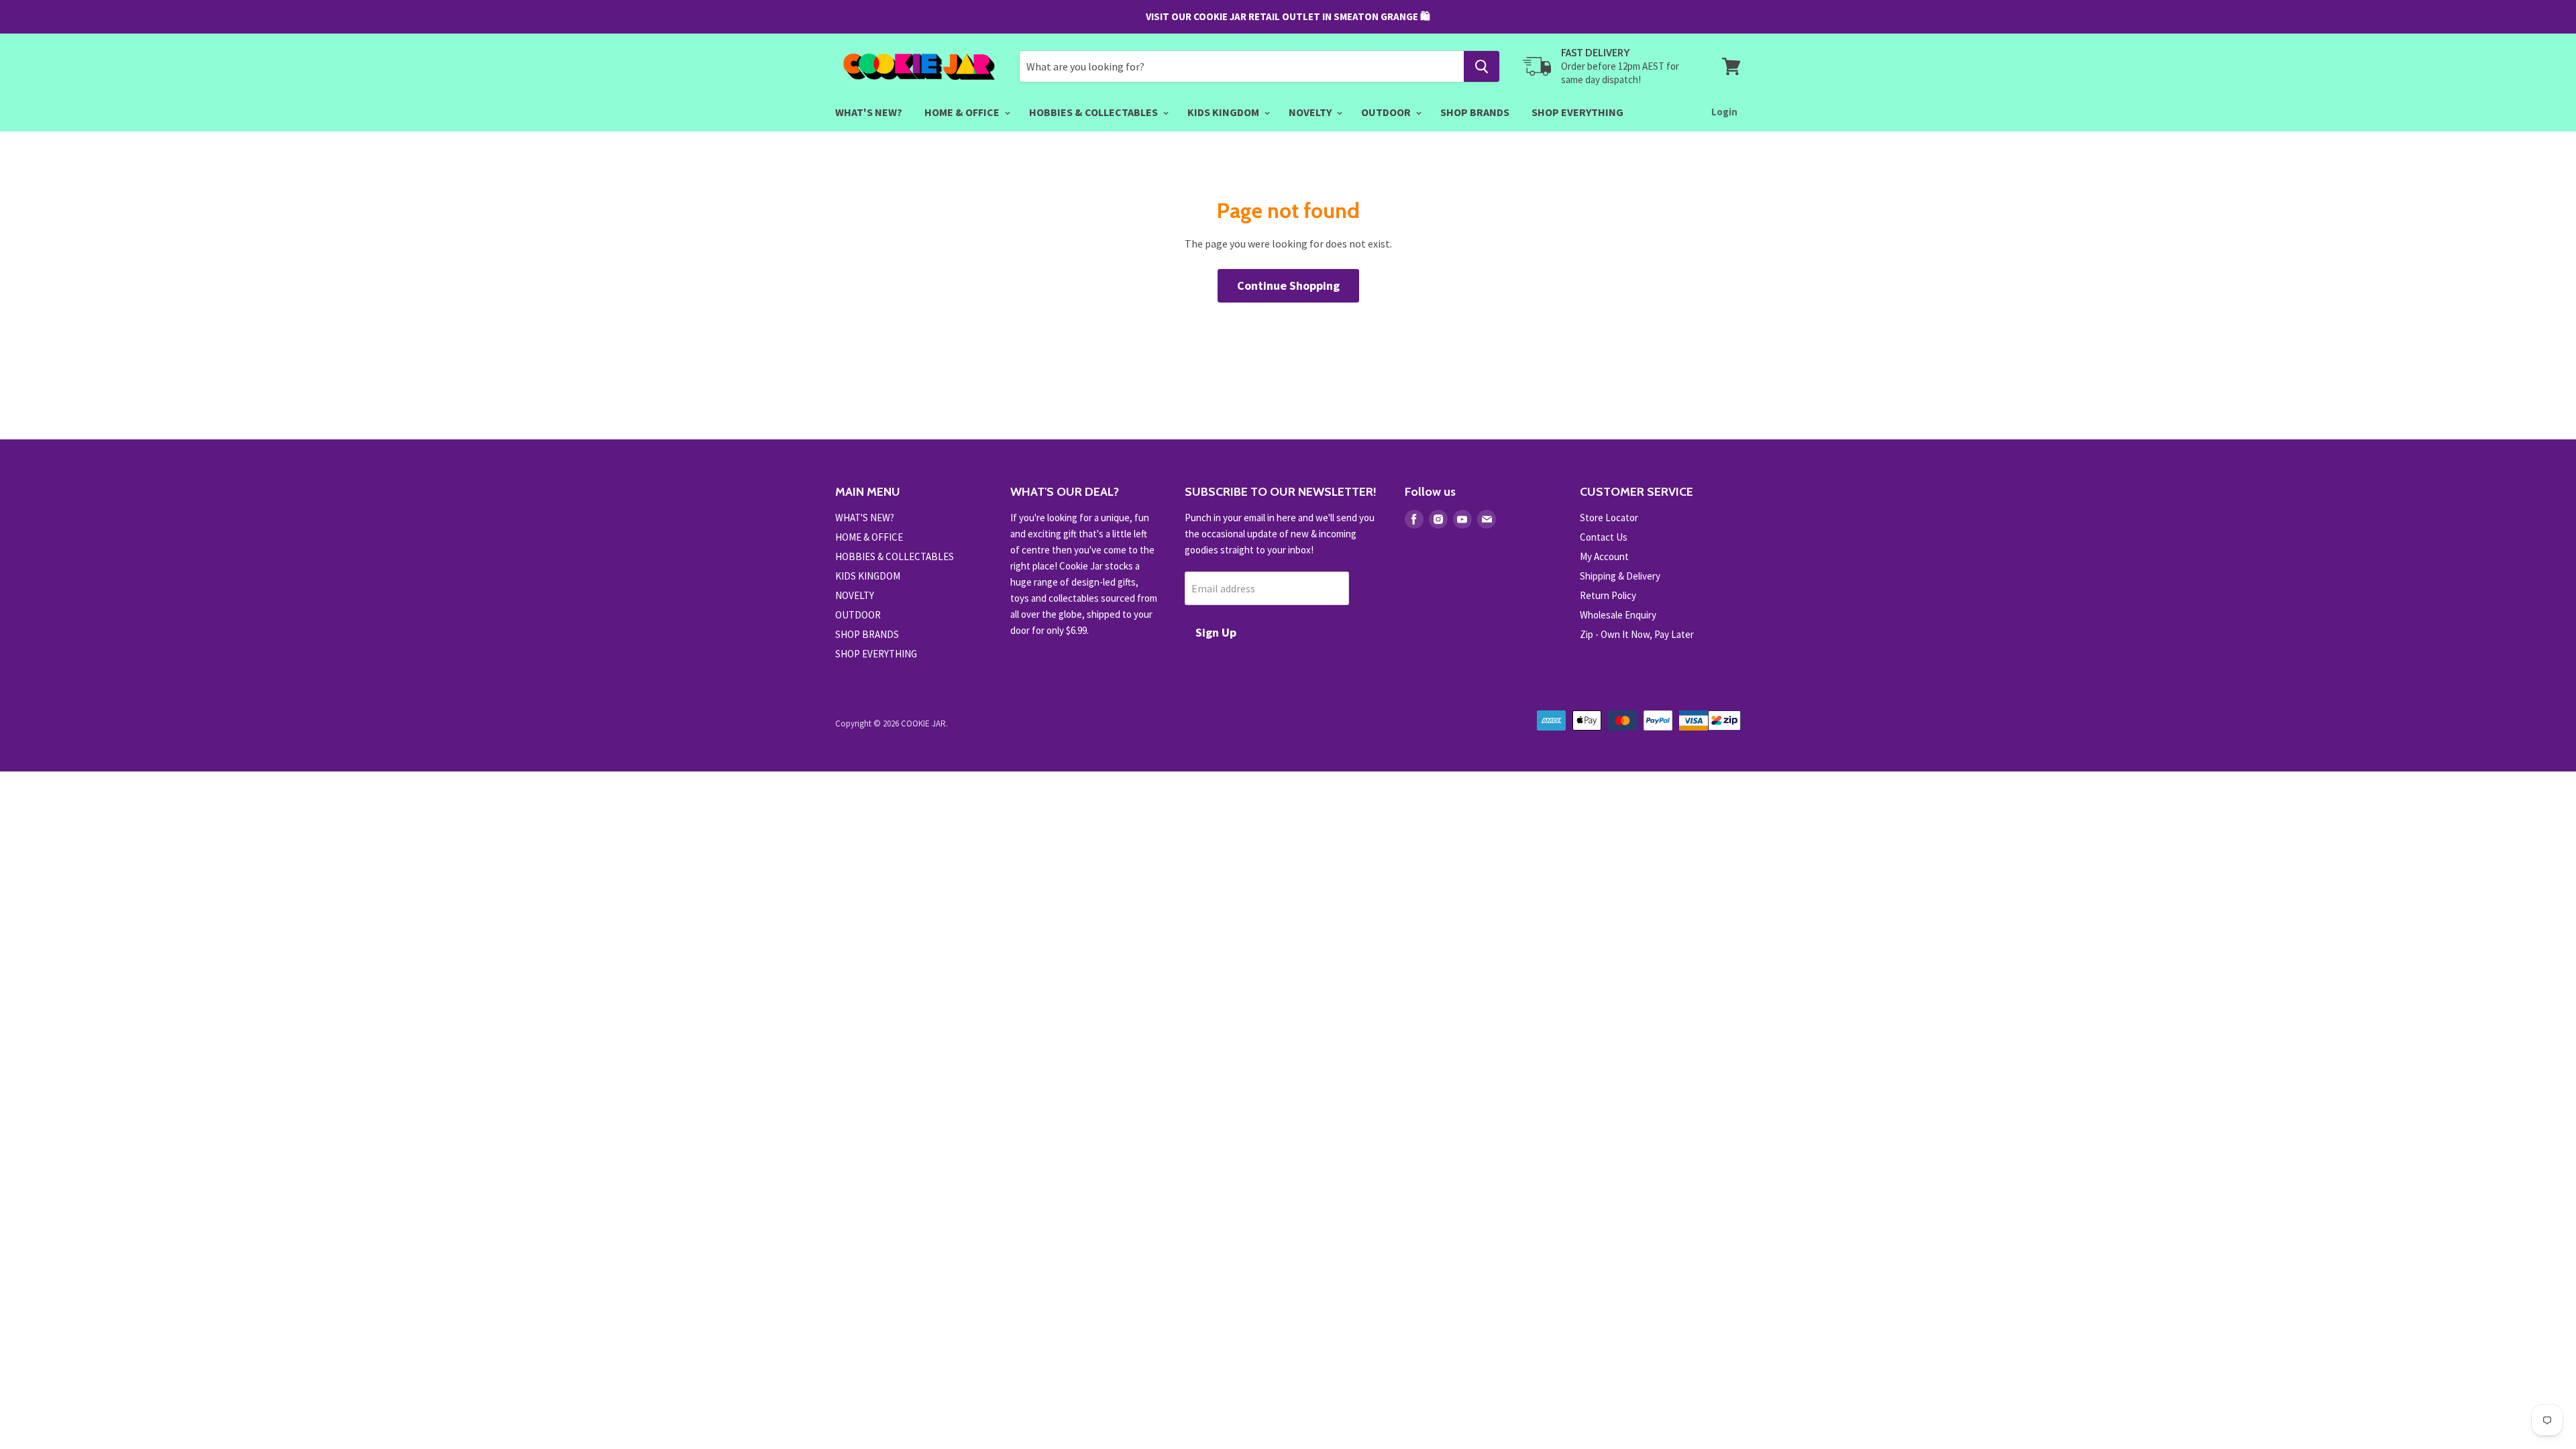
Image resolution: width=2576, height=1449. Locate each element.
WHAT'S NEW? (869, 112)
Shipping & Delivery (1620, 576)
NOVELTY (1311, 112)
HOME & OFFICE (963, 112)
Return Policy (1608, 595)
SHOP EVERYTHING (1577, 112)
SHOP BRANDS (1475, 112)
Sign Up (1216, 632)
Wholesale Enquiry (1618, 615)
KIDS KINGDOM (1224, 112)
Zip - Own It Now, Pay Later (1637, 634)
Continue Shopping (1288, 285)
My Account (1604, 556)
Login (1724, 112)
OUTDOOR (1387, 112)
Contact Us (1604, 537)
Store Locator (1609, 518)
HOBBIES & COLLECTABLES (1094, 112)
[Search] (1482, 66)
